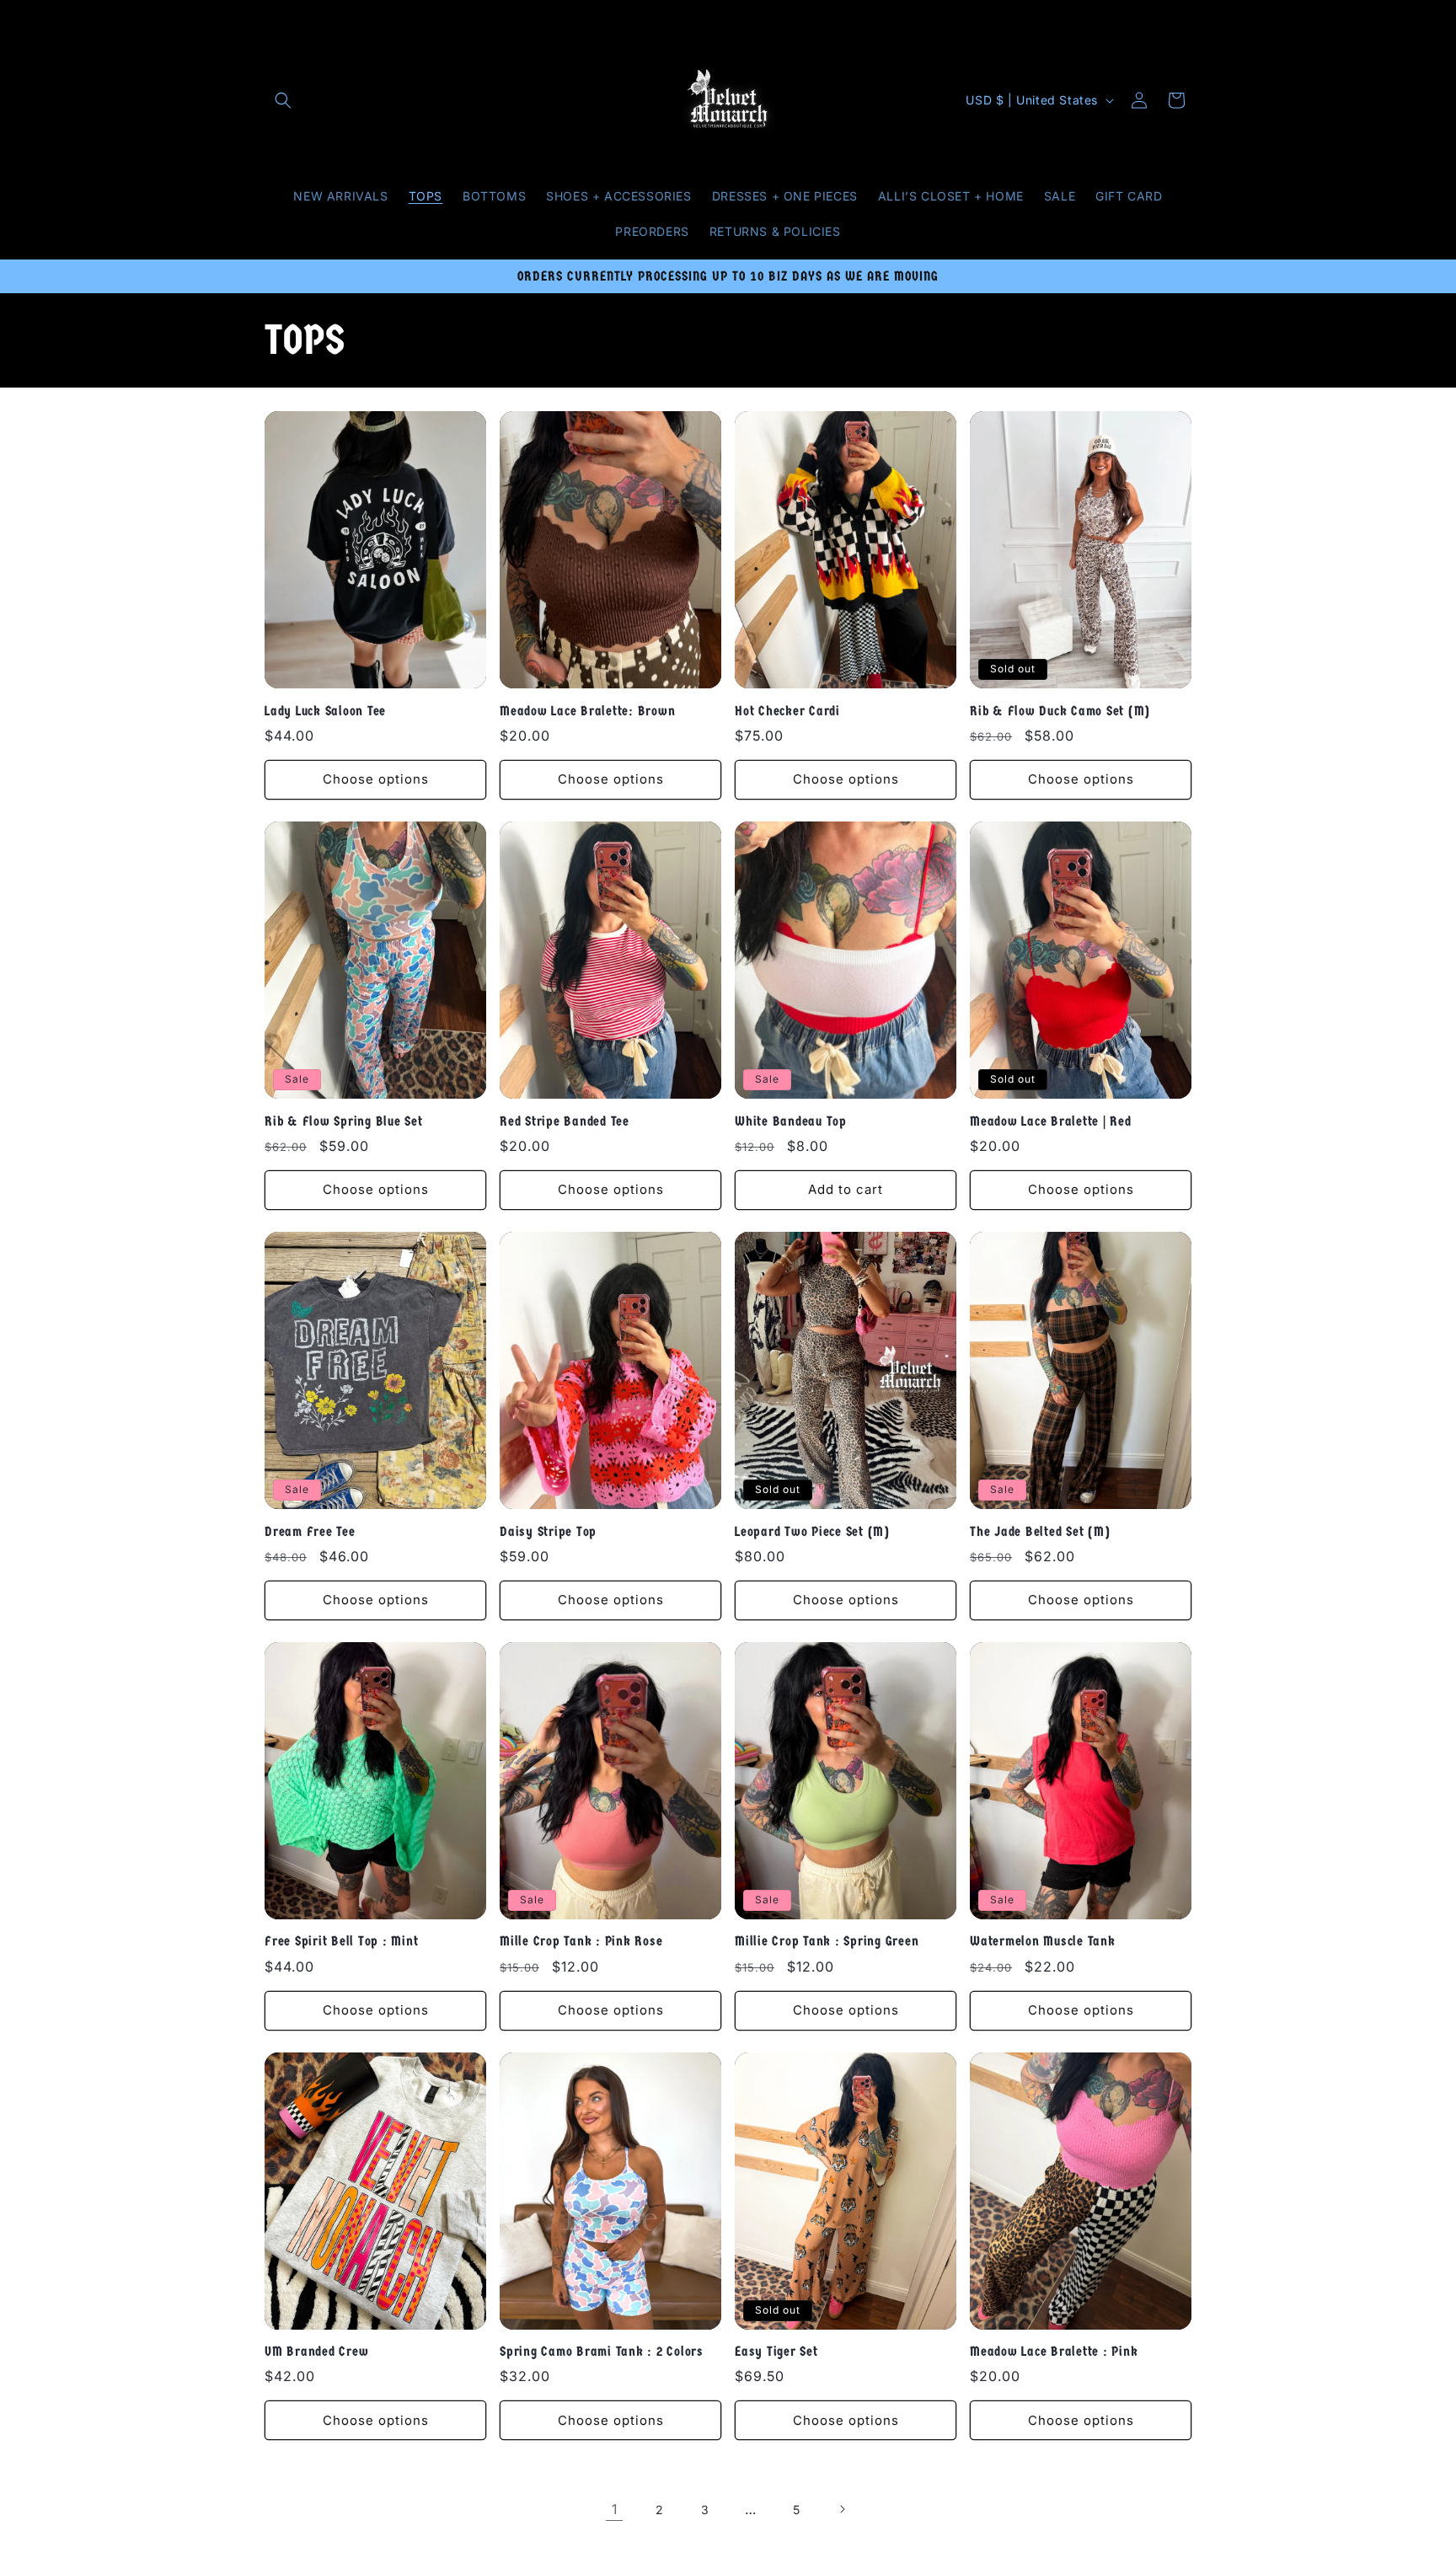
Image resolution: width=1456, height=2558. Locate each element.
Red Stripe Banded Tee (565, 1121)
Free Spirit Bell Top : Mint (341, 1941)
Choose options (376, 779)
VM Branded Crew (316, 2351)
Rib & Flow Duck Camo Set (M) (1060, 711)
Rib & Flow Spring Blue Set (344, 1121)
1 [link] (615, 2509)
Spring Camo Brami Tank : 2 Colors (602, 2351)
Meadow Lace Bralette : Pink (1054, 2351)
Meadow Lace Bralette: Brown (587, 711)
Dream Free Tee (310, 1531)
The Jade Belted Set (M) (1040, 1531)
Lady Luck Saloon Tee (325, 711)
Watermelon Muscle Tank (1043, 1941)
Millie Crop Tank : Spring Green (827, 1941)
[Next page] (842, 2509)
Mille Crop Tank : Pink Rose (581, 1941)
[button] (283, 100)
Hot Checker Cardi (787, 711)
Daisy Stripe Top (548, 1531)
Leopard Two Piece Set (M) (812, 1531)
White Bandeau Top (791, 1121)
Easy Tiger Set (776, 2351)
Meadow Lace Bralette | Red (1051, 1121)
